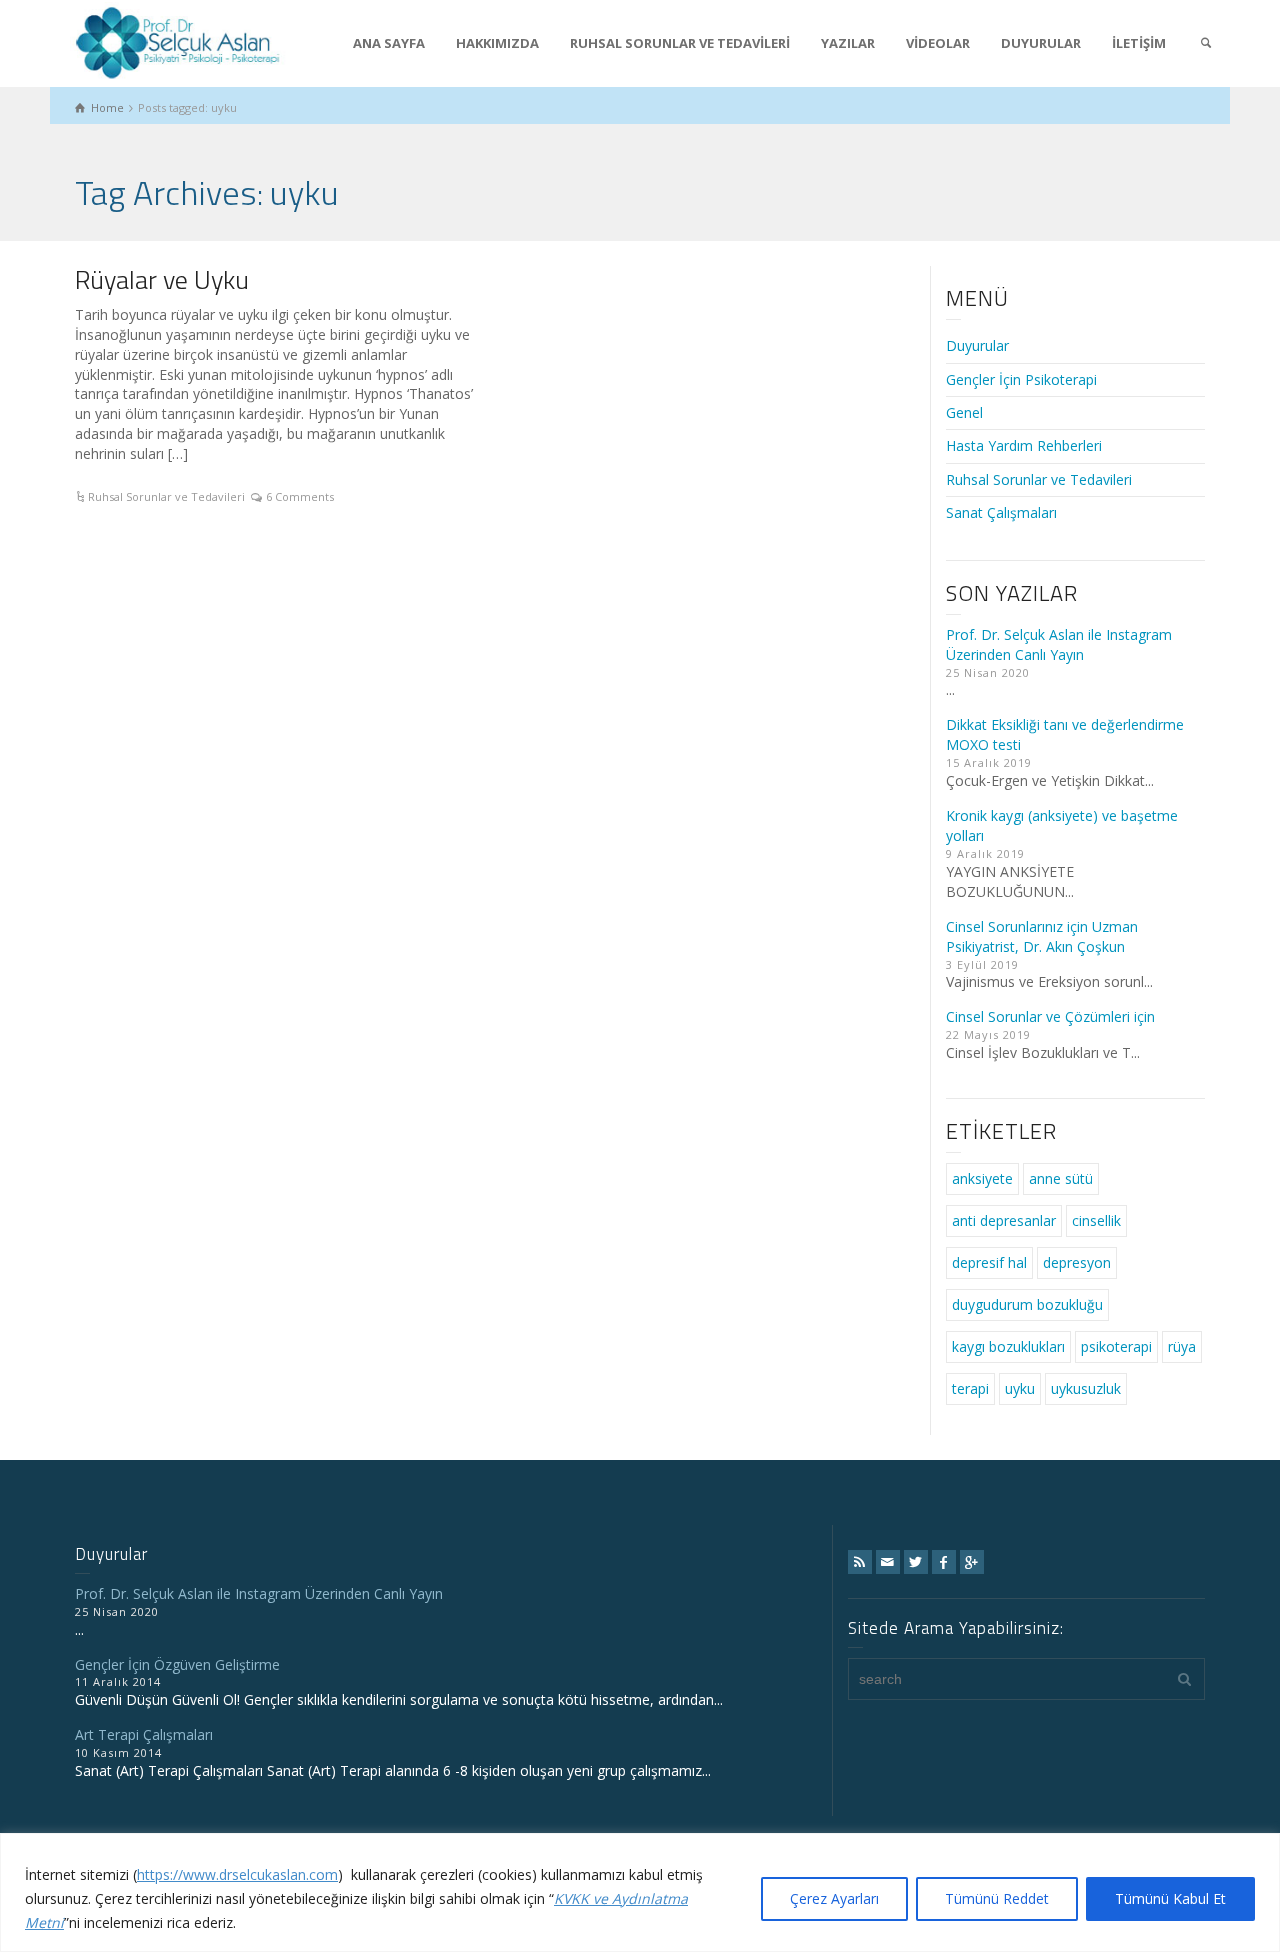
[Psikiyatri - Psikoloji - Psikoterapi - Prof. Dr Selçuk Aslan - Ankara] (178, 40)
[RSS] (860, 1562)
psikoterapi (1116, 1346)
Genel (964, 412)
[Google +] (972, 1562)
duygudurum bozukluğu (1027, 1304)
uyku (1020, 1388)
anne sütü (1061, 1178)
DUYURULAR (1041, 43)
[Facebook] (944, 1562)
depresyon (1077, 1262)
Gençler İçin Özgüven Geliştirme (177, 1664)
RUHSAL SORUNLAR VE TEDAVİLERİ (680, 43)
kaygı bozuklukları (1008, 1346)
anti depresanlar (1004, 1220)
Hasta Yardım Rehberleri (1024, 445)
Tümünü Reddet (997, 1898)
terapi (970, 1388)
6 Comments (300, 496)
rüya (1182, 1346)
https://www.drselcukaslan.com (237, 1874)
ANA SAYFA (389, 43)
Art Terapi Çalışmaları (144, 1734)
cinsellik (1096, 1220)
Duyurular (977, 345)
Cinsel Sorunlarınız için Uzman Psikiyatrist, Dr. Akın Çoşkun (1042, 936)
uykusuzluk (1086, 1388)
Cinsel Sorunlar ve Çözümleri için (1050, 1016)
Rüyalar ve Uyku (162, 279)
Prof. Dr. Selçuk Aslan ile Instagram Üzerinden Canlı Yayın (1059, 644)
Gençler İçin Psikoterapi (1021, 379)
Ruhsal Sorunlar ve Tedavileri (166, 496)
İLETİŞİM (1139, 43)
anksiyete (982, 1178)
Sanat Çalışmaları (1001, 512)
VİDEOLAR (938, 43)
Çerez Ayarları (834, 1898)
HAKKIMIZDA (497, 43)
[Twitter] (916, 1562)
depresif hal (989, 1262)
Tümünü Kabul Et (1170, 1898)
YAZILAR (848, 43)
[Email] (888, 1562)
